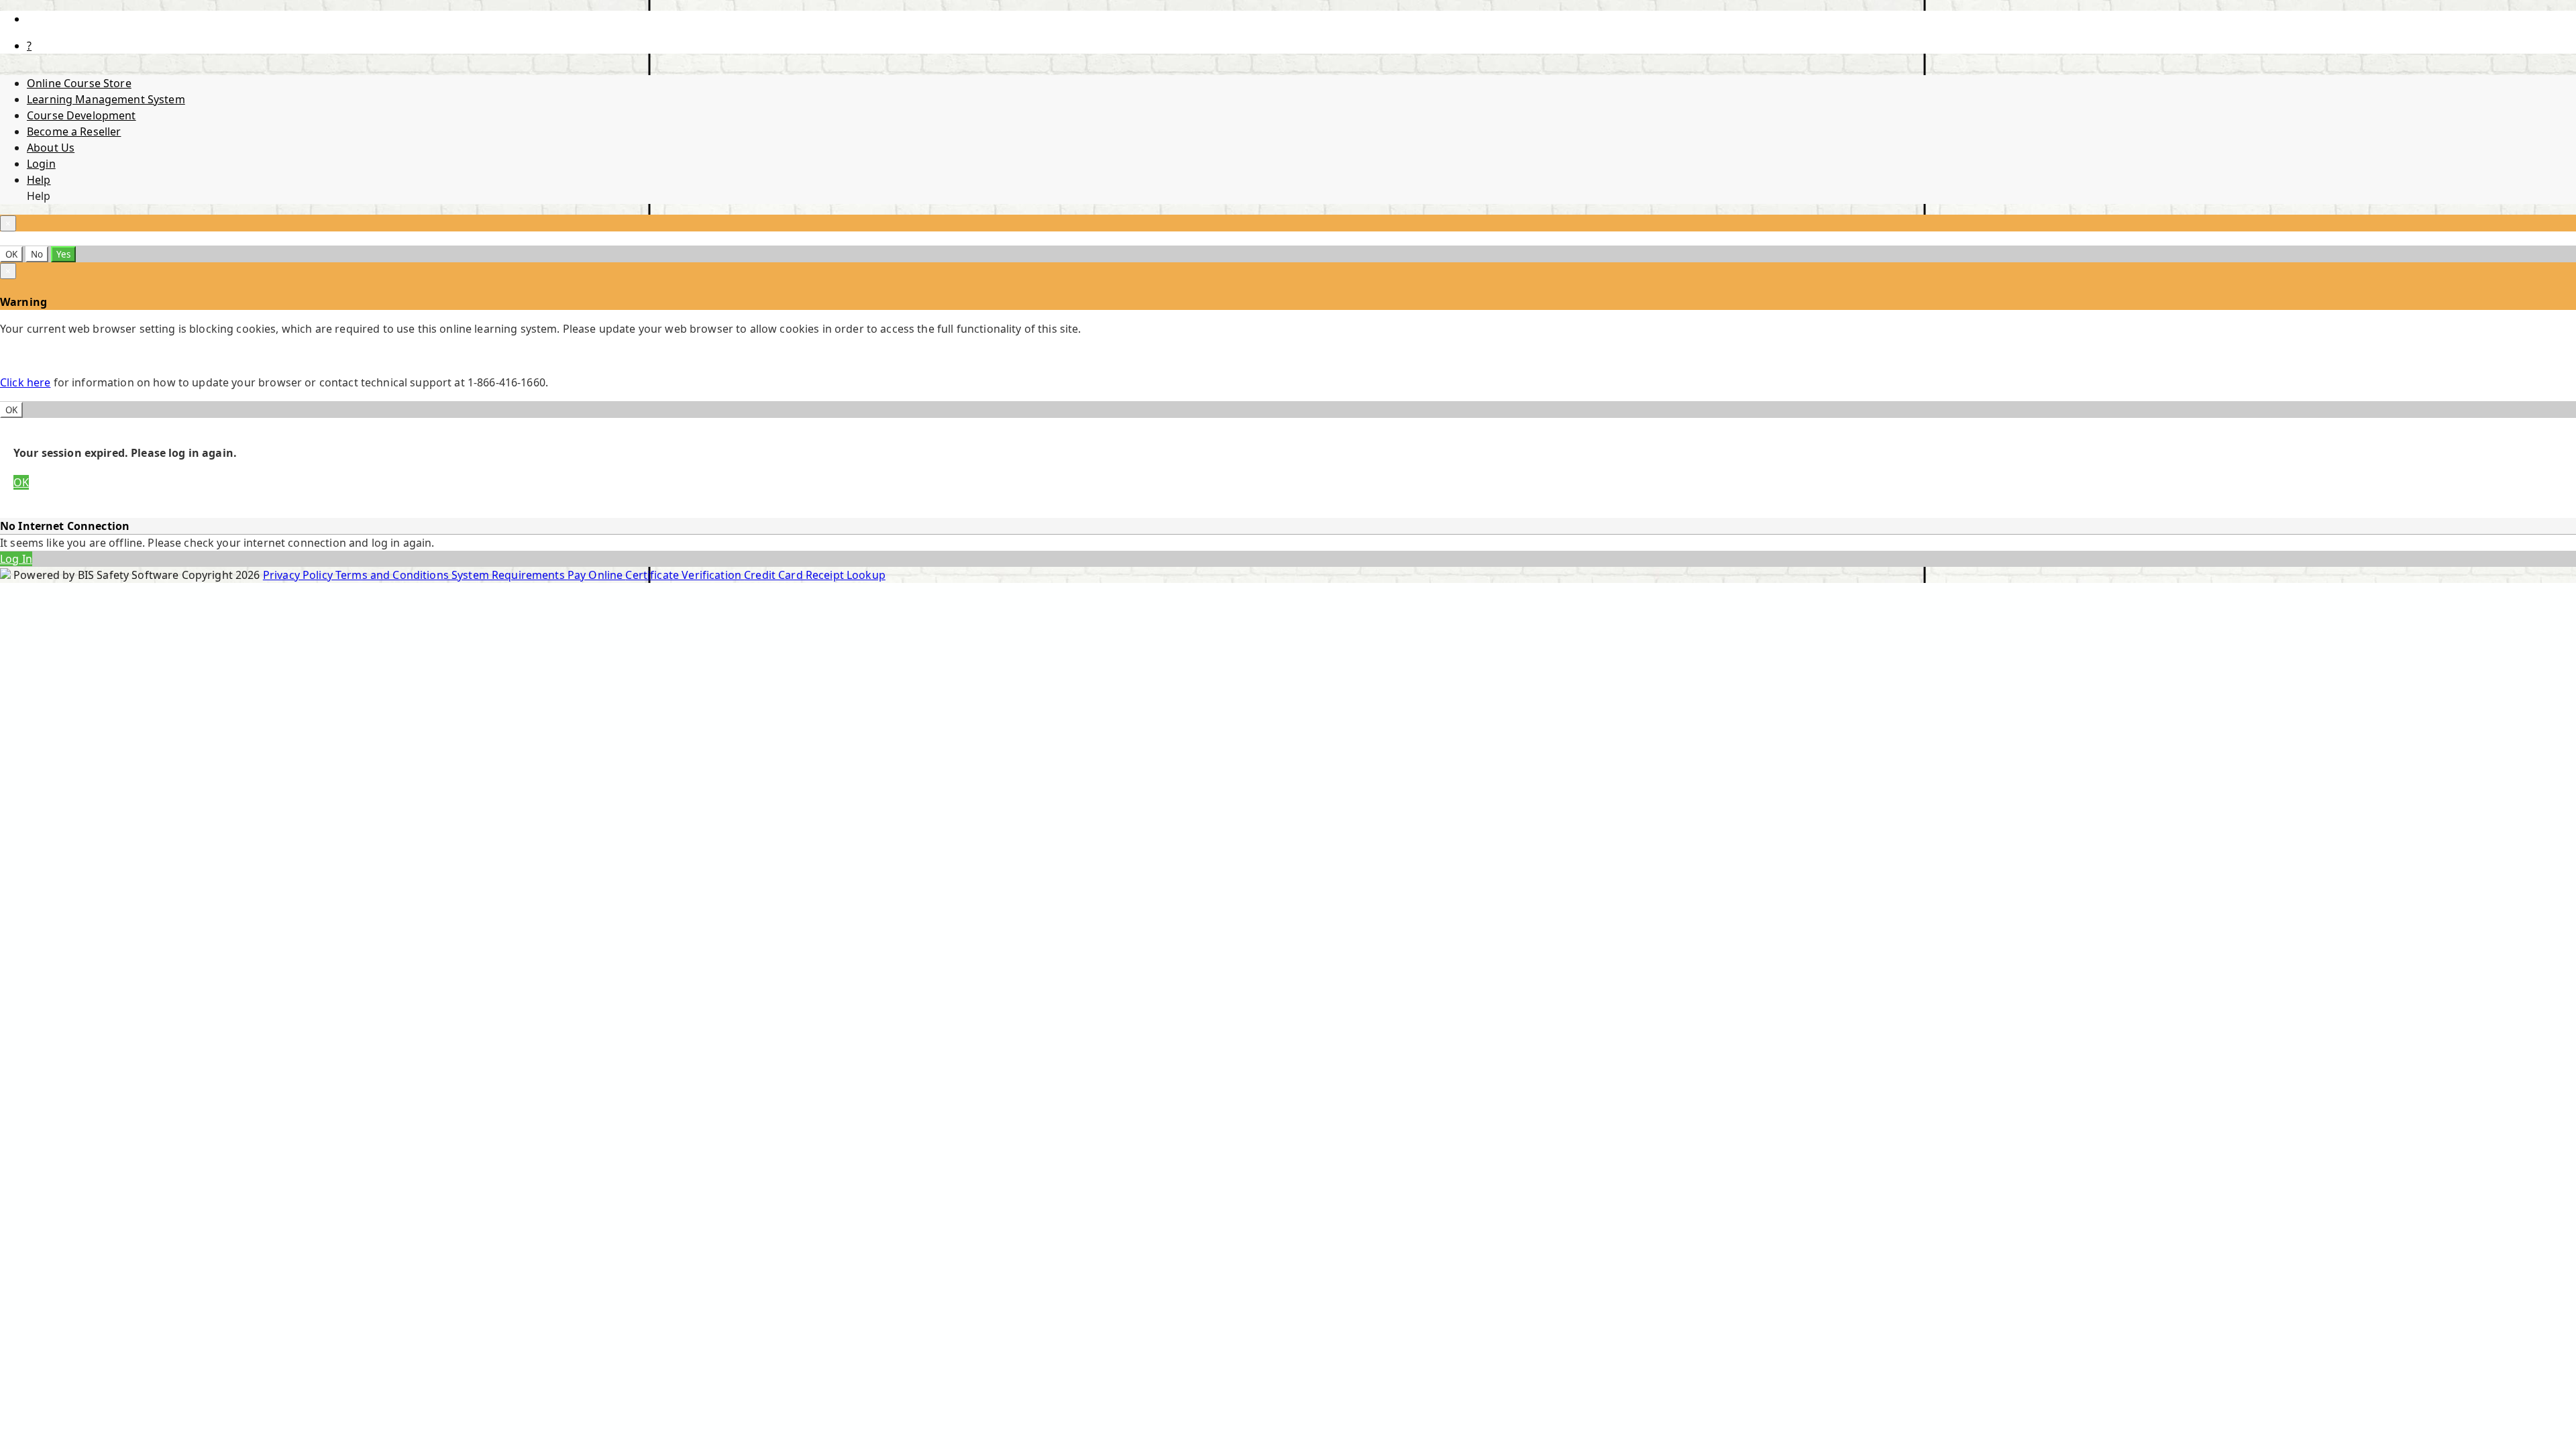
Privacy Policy (299, 575)
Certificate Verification (685, 575)
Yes (63, 254)
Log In (16, 559)
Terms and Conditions (393, 575)
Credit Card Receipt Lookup (815, 575)
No (37, 254)
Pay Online (597, 575)
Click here (25, 382)
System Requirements (509, 575)
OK (11, 254)
